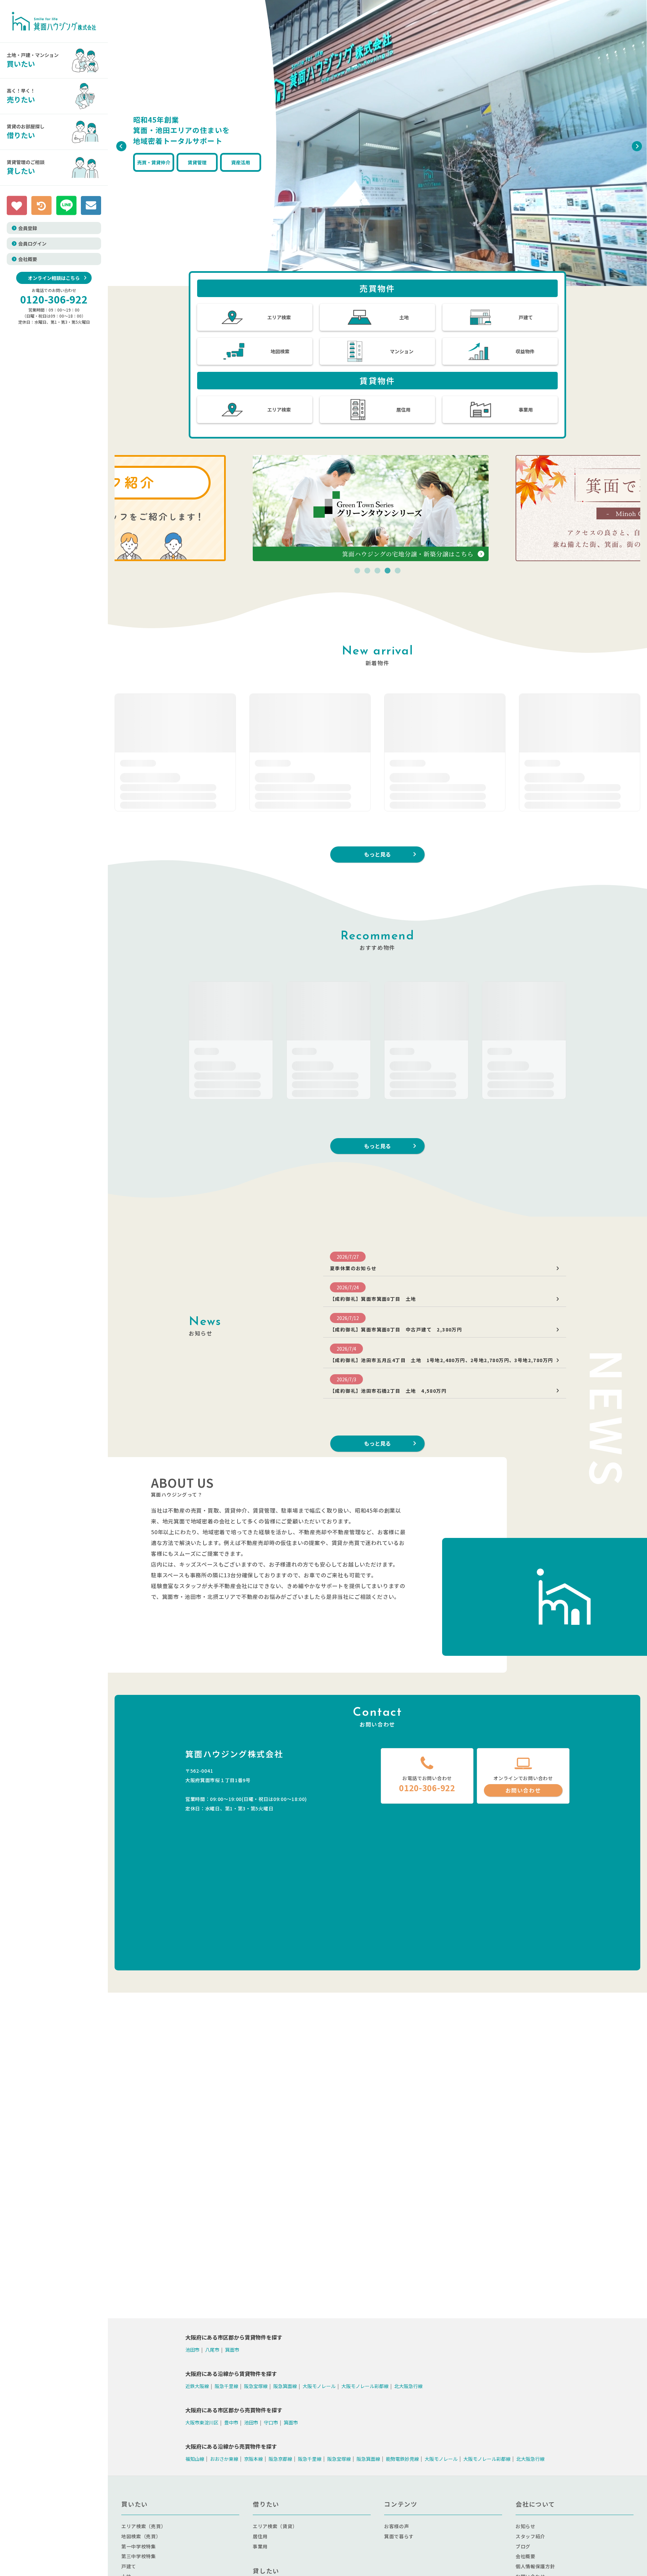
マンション (402, 351)
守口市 (271, 2422)
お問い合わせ (523, 1790)
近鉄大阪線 (197, 2386)
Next (635, 144)
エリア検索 (279, 317)
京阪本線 (253, 2458)
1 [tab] (357, 571)
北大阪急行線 (408, 2386)
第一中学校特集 (139, 2546)
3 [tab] (377, 571)
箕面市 (232, 2350)
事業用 (526, 410)
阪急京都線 (280, 2458)
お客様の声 (397, 2526)
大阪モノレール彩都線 (365, 2386)
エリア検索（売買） (144, 2526)
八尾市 (212, 2350)
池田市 (192, 2350)
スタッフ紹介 (530, 2536)
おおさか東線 (224, 2458)
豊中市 (231, 2422)
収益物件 (525, 351)
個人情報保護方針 (535, 2566)
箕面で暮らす (399, 2536)
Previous (120, 144)
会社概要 (28, 259)
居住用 (403, 410)
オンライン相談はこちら (54, 278)
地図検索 (280, 351)
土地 (404, 317)
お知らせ (526, 2526)
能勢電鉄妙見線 (402, 2458)
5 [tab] (398, 571)
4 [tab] (388, 571)
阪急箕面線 (285, 2386)
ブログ (523, 2546)
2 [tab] (367, 571)
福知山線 (195, 2458)
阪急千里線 (226, 2386)
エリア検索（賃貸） (275, 2526)
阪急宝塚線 (256, 2386)
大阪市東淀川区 (202, 2422)
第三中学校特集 (139, 2556)
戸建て (526, 317)
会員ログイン (32, 244)
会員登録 (28, 228)
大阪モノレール (319, 2386)
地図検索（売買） (141, 2536)
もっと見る (377, 854)
